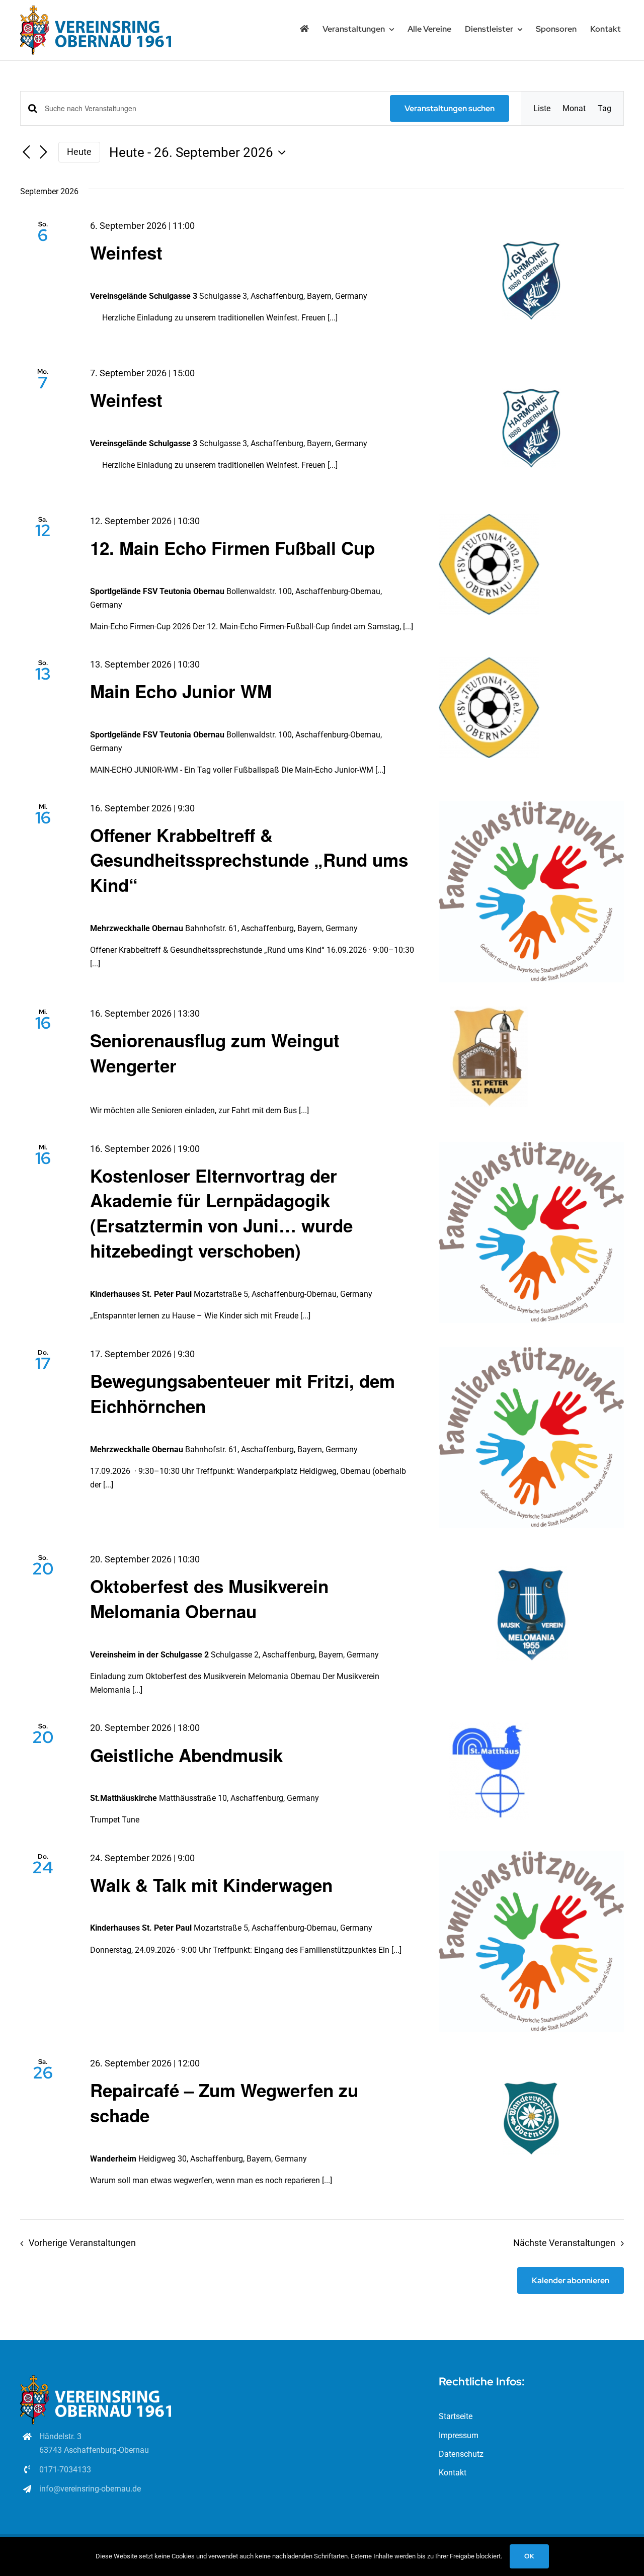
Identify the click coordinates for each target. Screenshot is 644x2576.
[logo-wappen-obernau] (96, 9)
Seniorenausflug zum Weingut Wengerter (215, 1053)
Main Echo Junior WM (181, 691)
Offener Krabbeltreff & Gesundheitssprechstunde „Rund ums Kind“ (249, 860)
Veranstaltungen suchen (450, 108)
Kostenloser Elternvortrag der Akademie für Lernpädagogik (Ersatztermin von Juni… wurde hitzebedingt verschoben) (221, 1213)
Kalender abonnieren (571, 2280)
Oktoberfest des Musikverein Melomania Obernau (209, 1599)
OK (529, 2556)
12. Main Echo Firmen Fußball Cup (232, 548)
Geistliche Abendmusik (186, 1755)
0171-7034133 (65, 2470)
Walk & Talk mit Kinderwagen (211, 1885)
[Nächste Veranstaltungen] (43, 153)
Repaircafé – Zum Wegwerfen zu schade (224, 2103)
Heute (79, 152)
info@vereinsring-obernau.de (90, 2489)
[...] (333, 318)
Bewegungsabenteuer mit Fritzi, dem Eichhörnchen (243, 1393)
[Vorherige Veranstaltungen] (26, 153)
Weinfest (126, 253)
